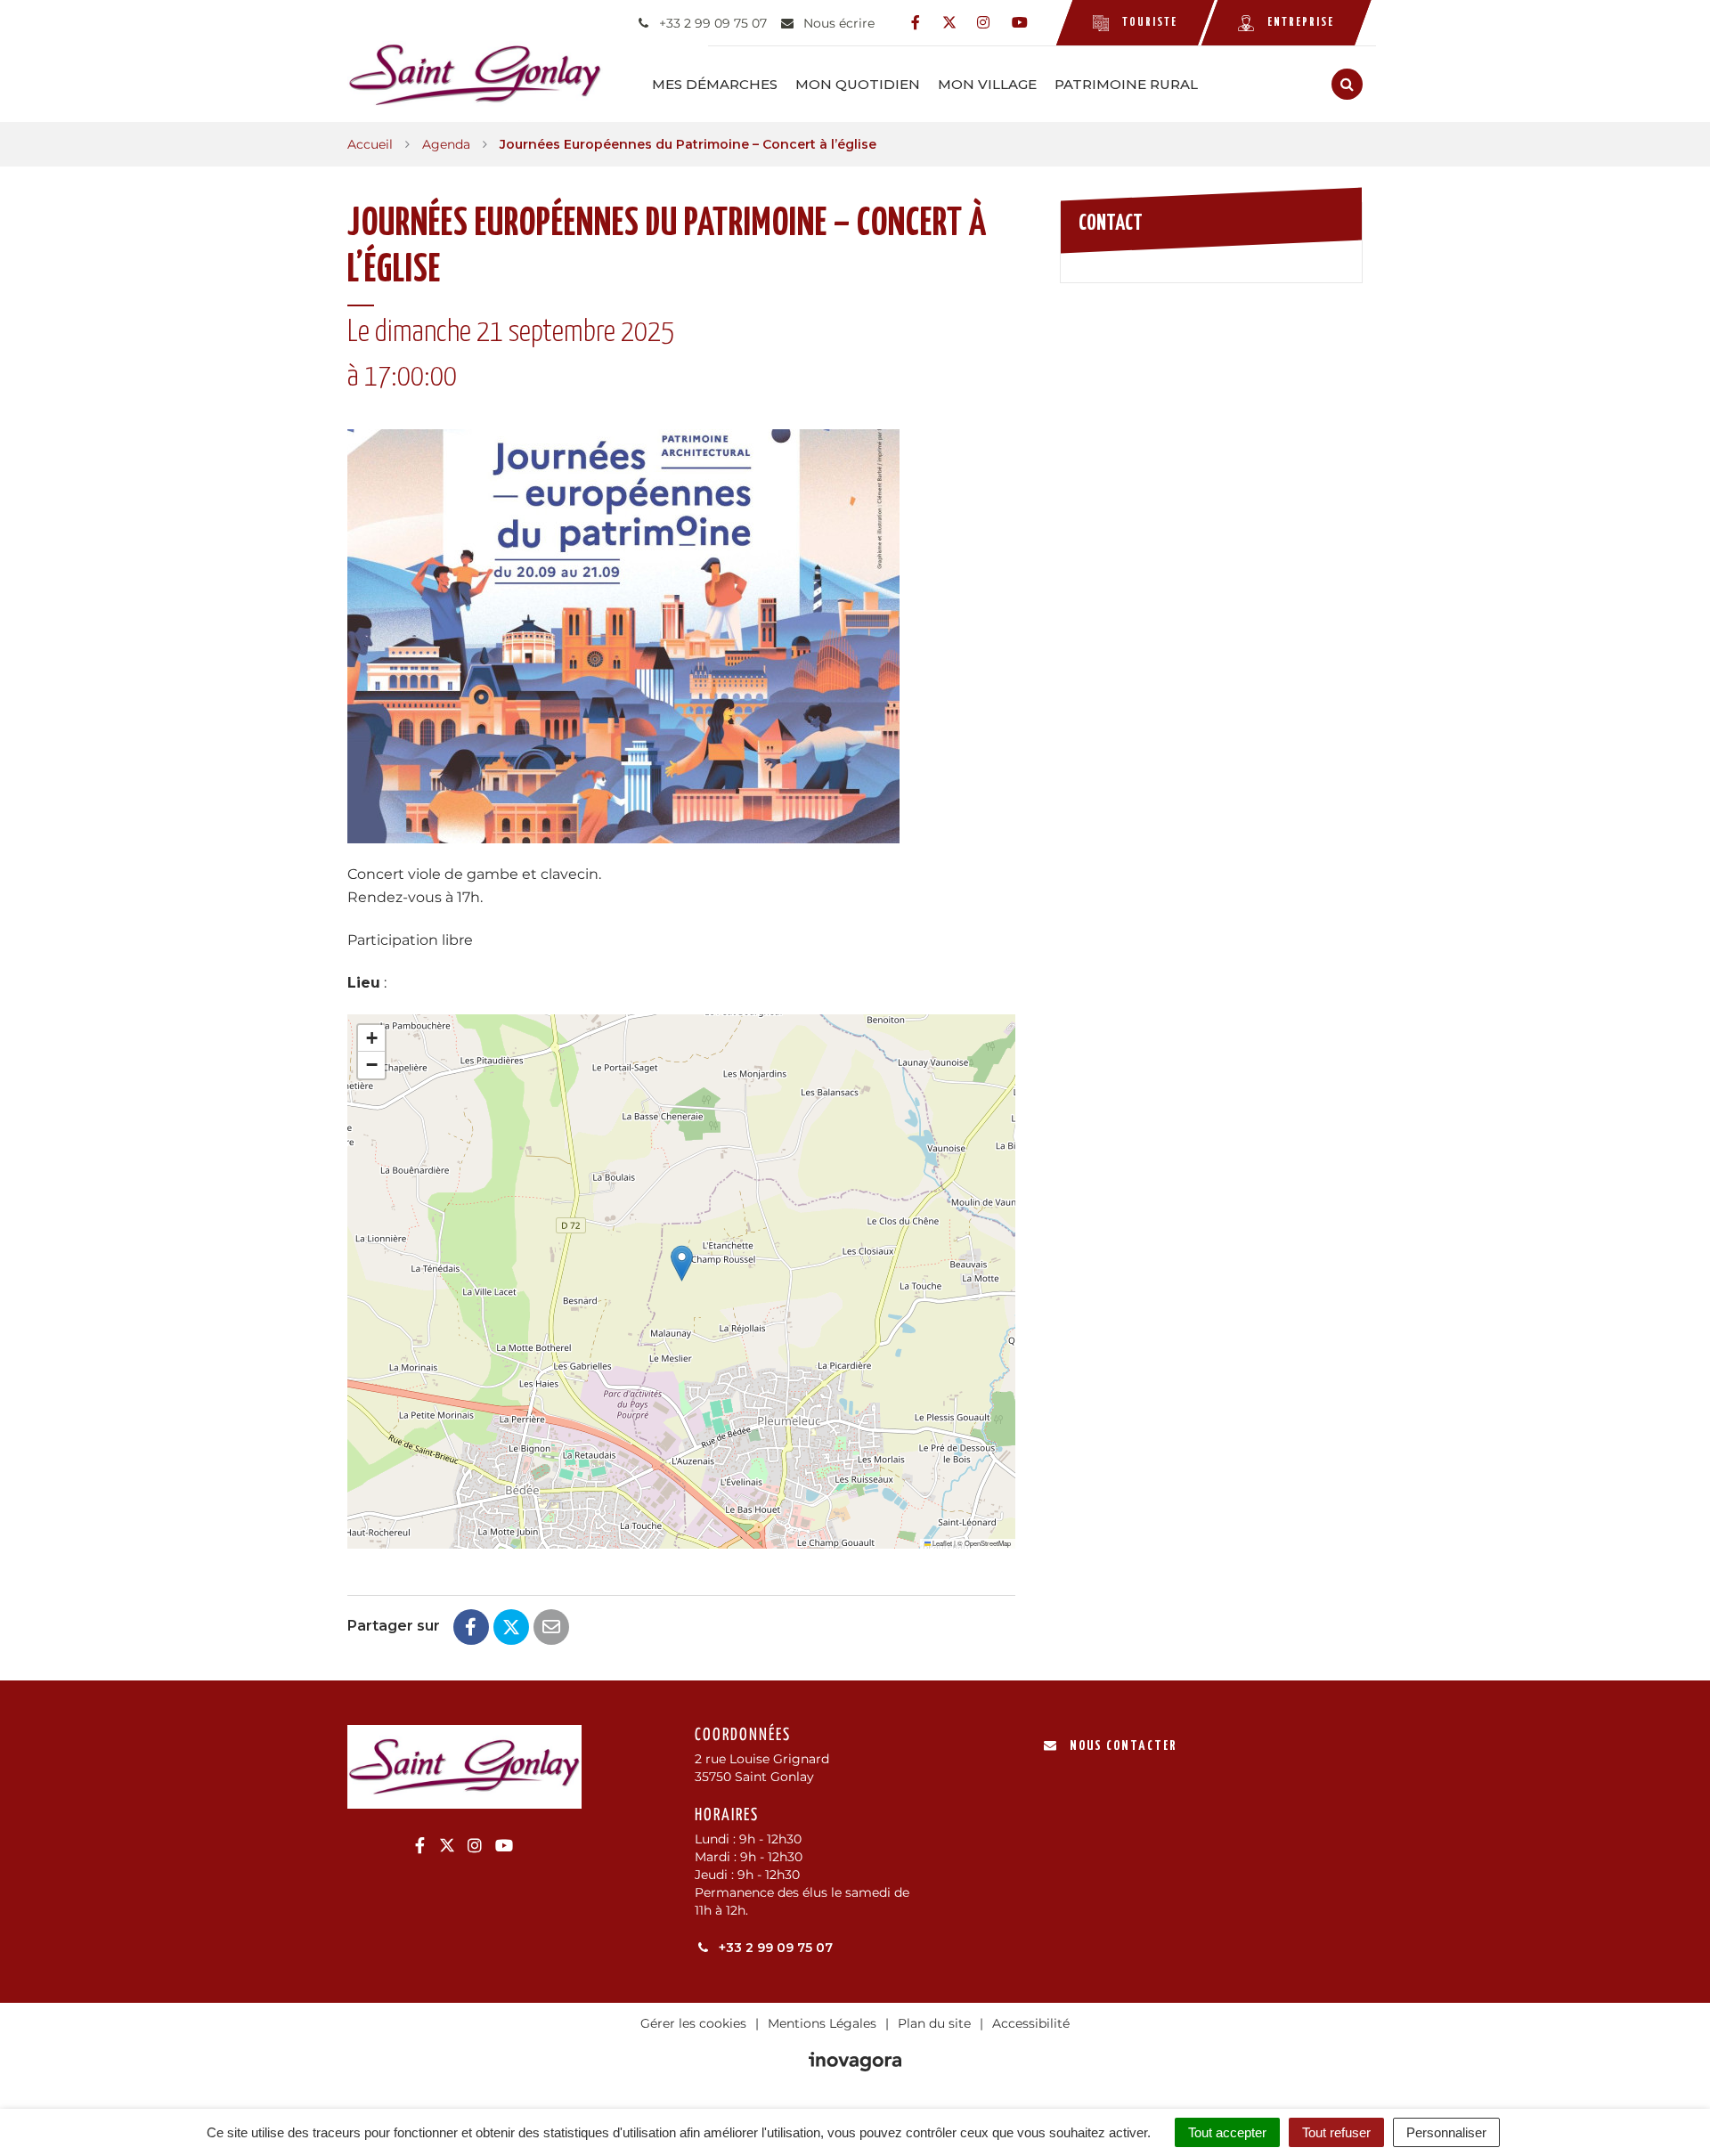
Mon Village (987, 84)
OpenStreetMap (988, 1543)
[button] (682, 1263)
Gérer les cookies (693, 2023)
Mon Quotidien (858, 84)
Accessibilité (1031, 2023)
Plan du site (934, 2023)
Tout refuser (1336, 2132)
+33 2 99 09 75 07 (774, 1948)
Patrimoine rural (1126, 84)
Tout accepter (1227, 2132)
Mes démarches (715, 84)
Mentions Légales (822, 2023)
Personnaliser (1446, 2132)
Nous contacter (1123, 1746)
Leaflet (941, 1543)
